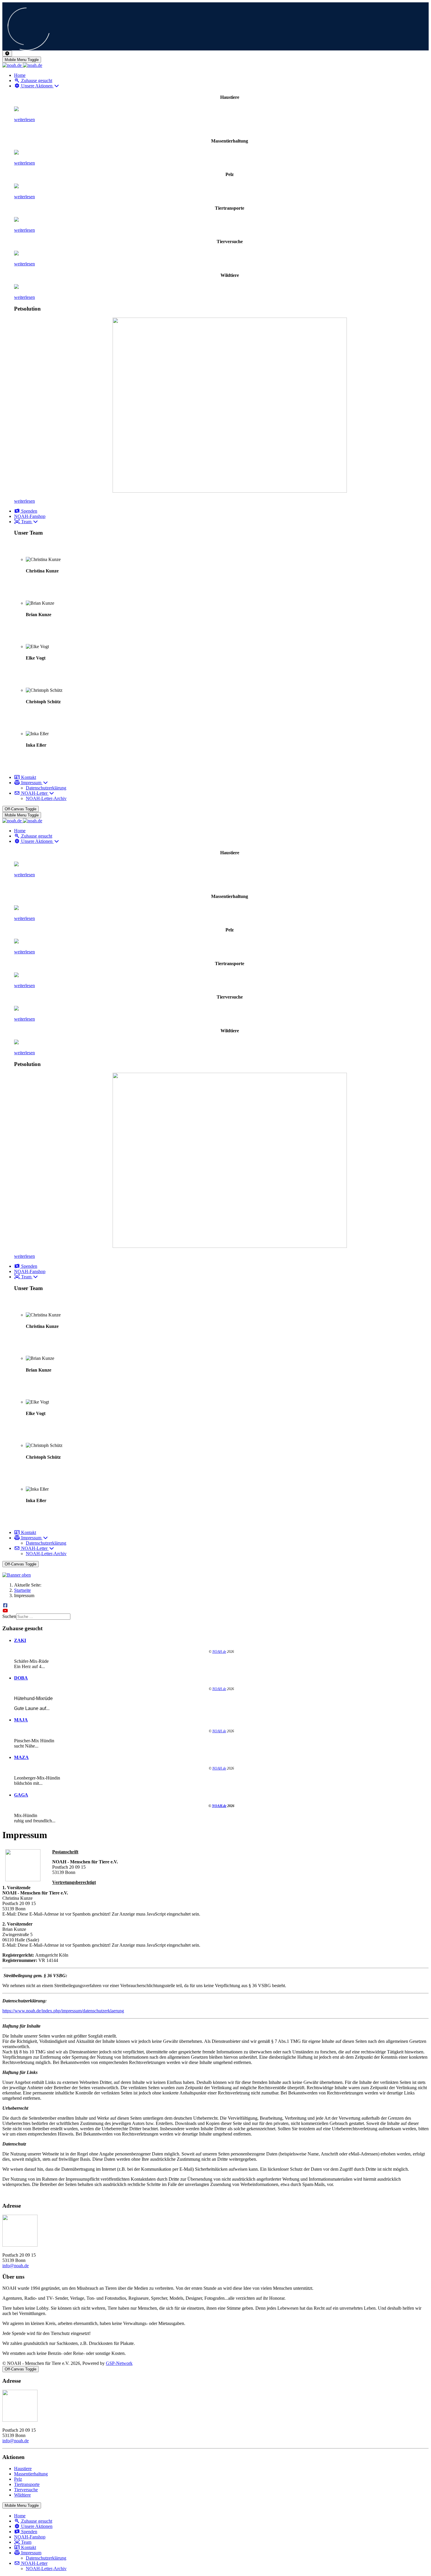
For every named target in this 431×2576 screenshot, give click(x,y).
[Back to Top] (7, 54)
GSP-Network (119, 2363)
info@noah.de (16, 2266)
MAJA (21, 1720)
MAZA (21, 1757)
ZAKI (20, 1640)
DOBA (21, 1678)
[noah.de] (22, 65)
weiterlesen (24, 120)
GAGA (21, 1795)
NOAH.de (219, 1652)
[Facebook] (5, 1605)
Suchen (9, 1616)
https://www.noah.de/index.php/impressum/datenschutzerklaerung (63, 2011)
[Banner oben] (215, 1575)
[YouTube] (5, 1611)
